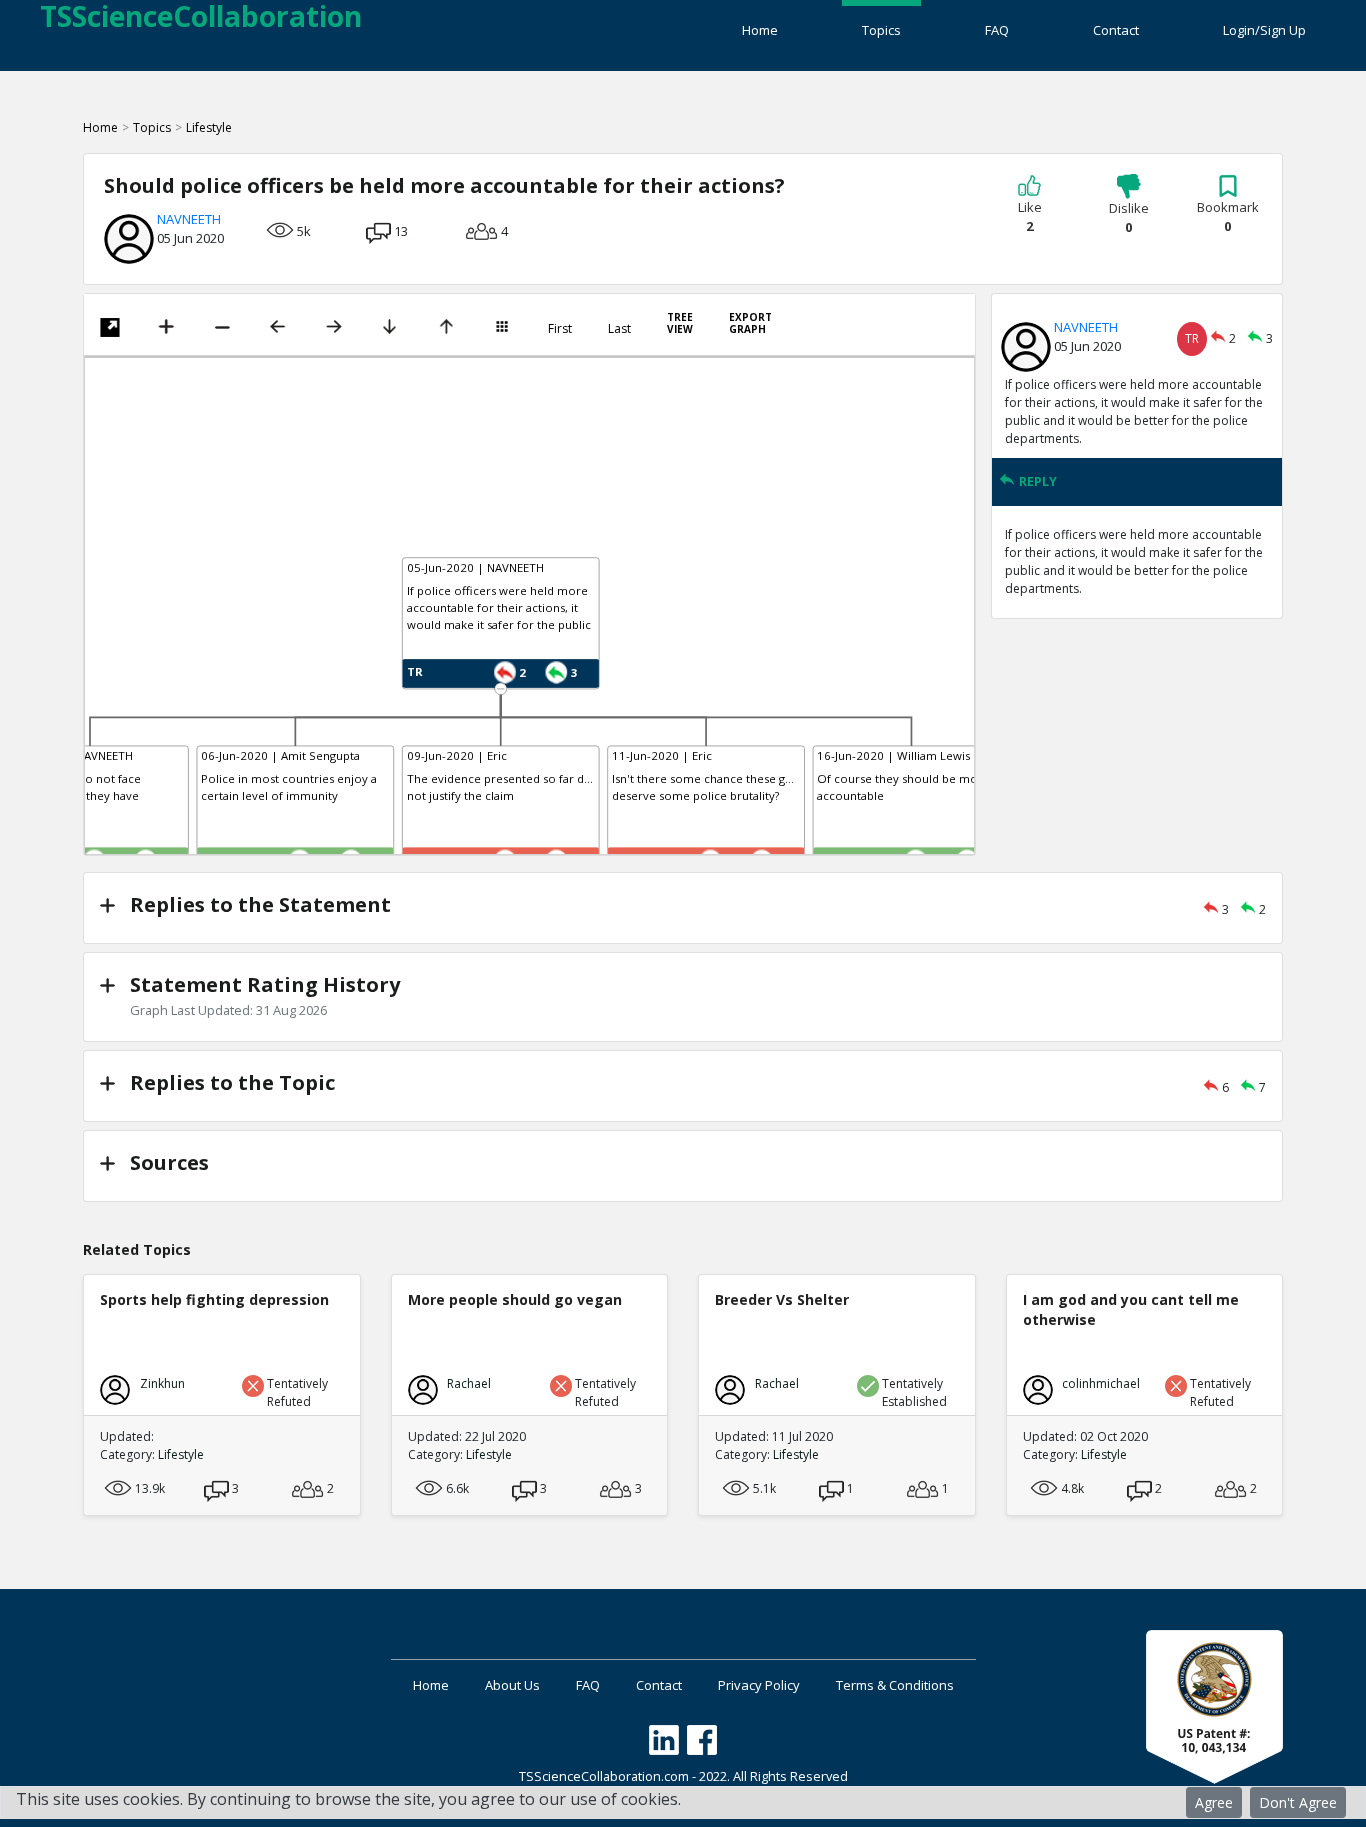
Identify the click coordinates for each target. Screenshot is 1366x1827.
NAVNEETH (189, 219)
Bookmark (1228, 217)
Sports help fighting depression (214, 1299)
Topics (881, 30)
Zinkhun (162, 1383)
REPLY (1038, 481)
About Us (512, 1685)
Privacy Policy (759, 1685)
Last (619, 329)
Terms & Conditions (895, 1685)
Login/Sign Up (1264, 30)
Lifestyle (209, 127)
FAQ (997, 30)
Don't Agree (1298, 1802)
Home (760, 30)
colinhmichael (1101, 1383)
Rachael (469, 1383)
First (560, 329)
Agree (1214, 1802)
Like (1030, 217)
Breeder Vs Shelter (782, 1299)
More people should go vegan (515, 1299)
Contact (1116, 30)
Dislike (1129, 218)
